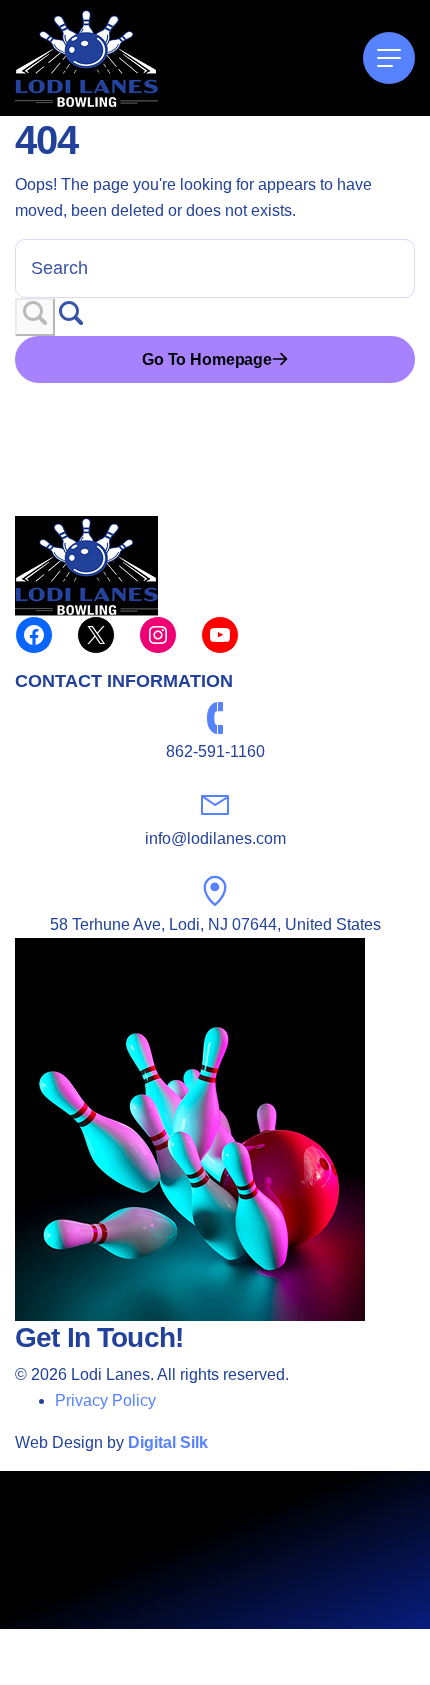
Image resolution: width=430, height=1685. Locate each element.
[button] (35, 317)
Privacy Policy (105, 1400)
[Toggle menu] (389, 58)
